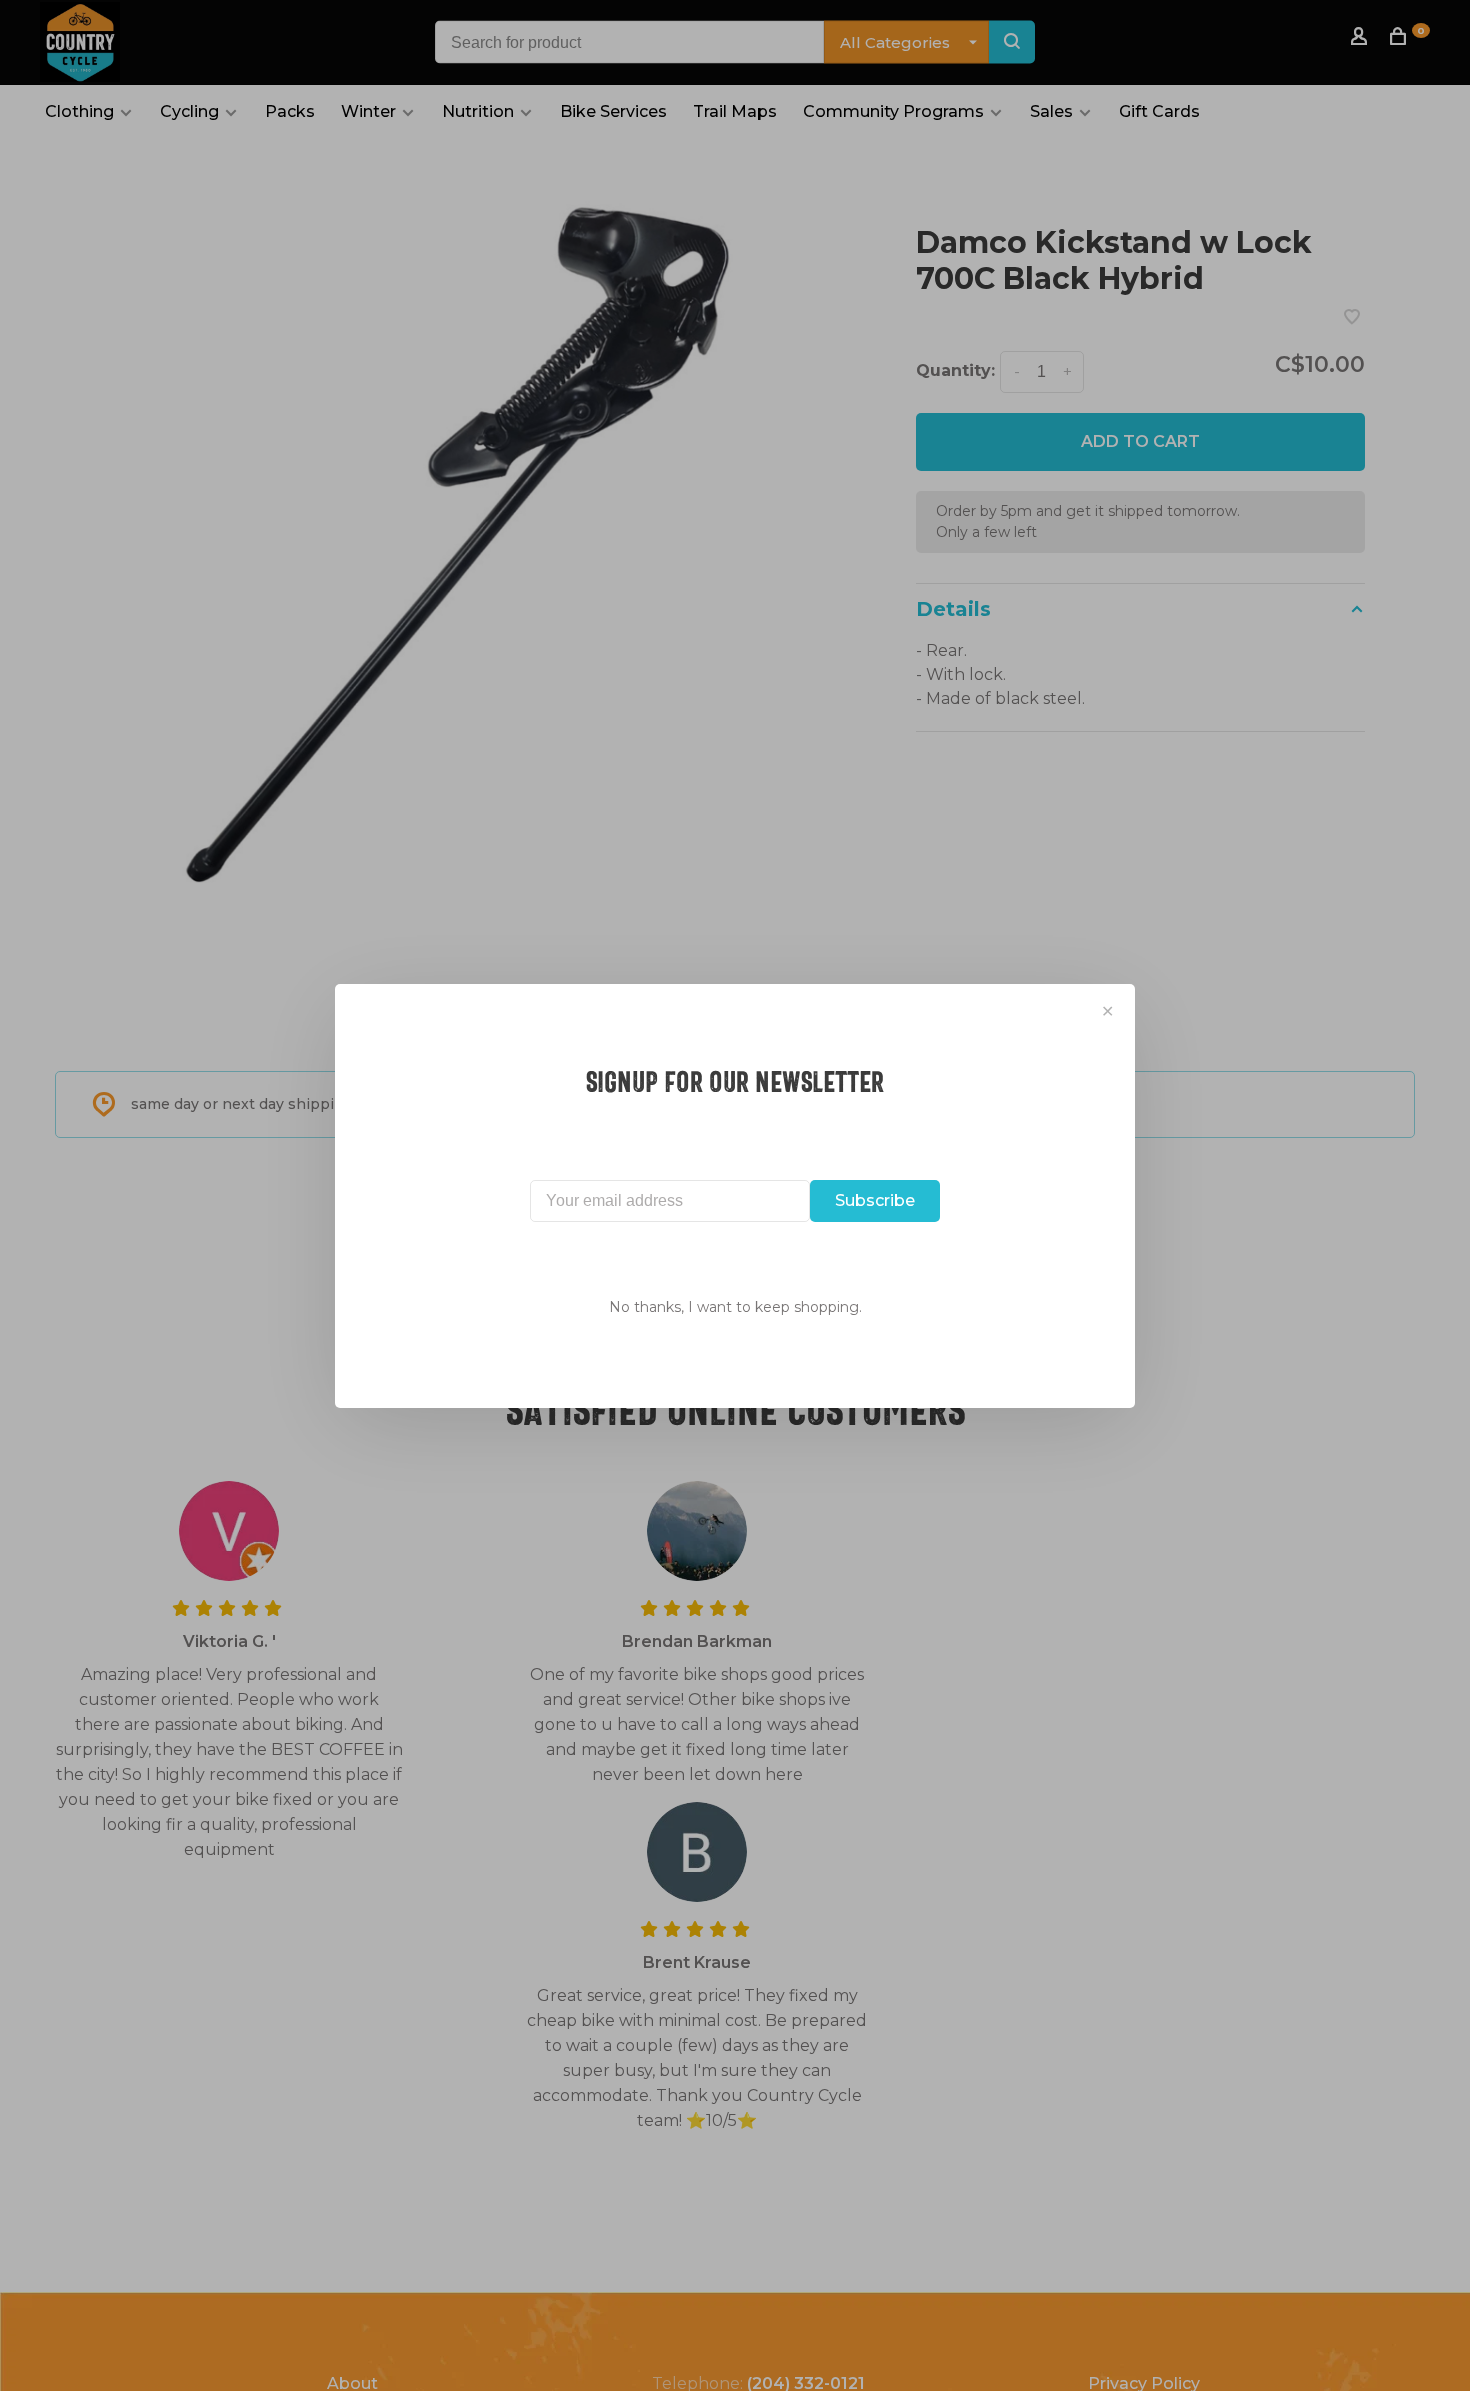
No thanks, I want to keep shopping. (735, 1307)
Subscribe (875, 1200)
